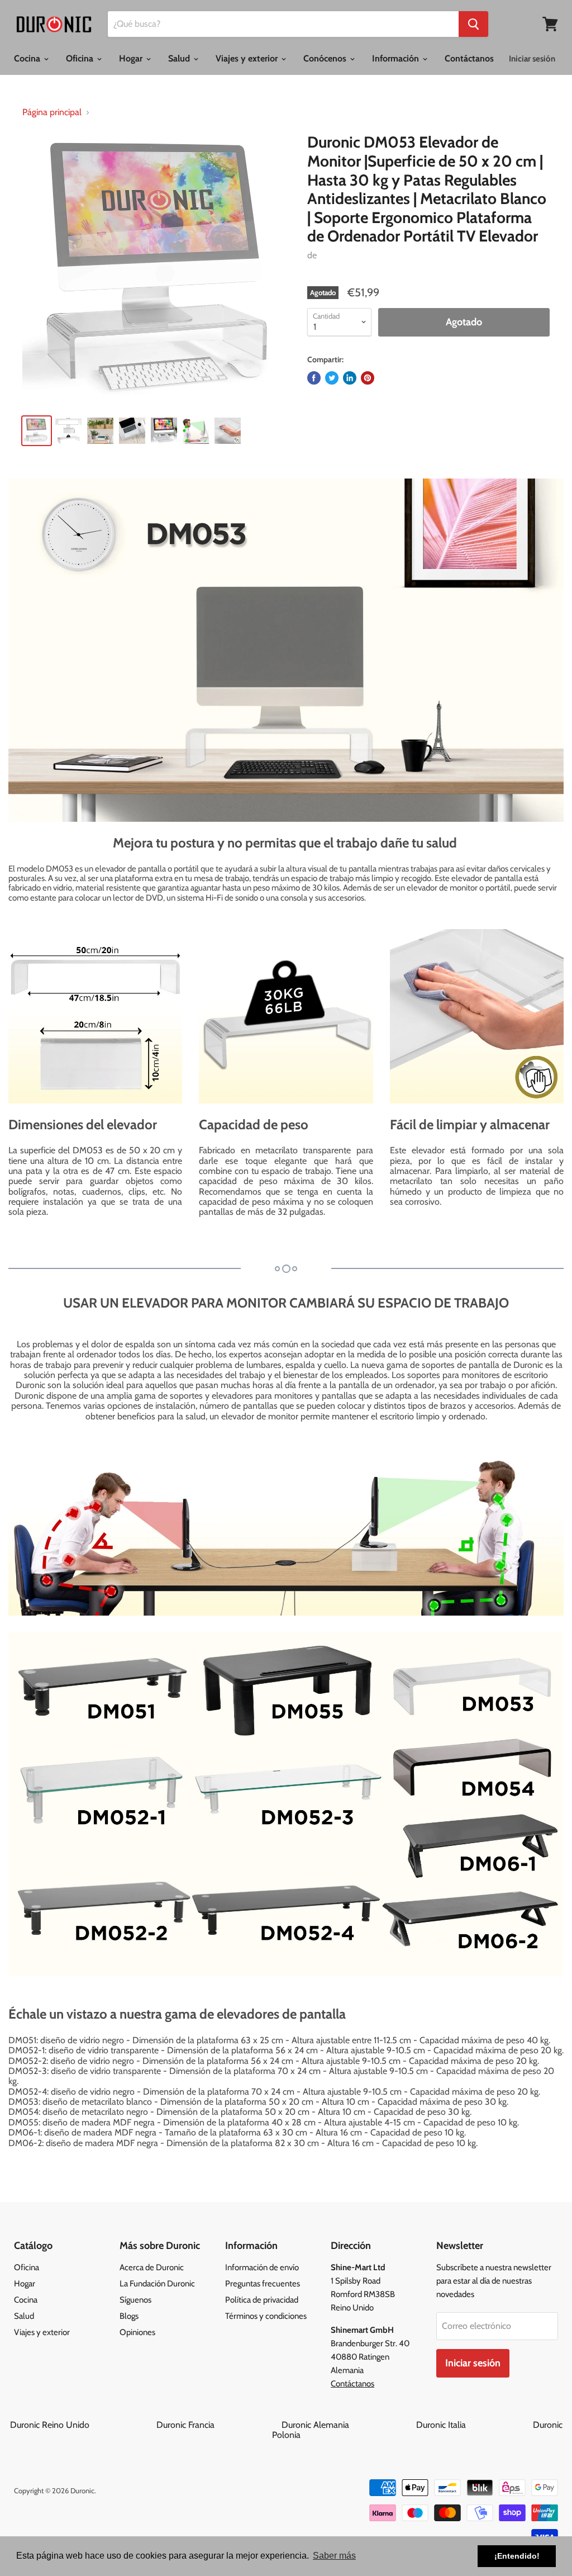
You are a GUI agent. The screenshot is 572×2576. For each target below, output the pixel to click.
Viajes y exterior (248, 58)
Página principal (52, 112)
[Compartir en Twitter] (332, 378)
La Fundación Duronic (157, 2284)
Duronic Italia (473, 2425)
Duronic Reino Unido (82, 2425)
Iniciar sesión (532, 59)
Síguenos (135, 2300)
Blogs (129, 2316)
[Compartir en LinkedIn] (350, 378)
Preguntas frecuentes (263, 2284)
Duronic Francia (218, 2425)
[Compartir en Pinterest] (368, 378)
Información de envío (262, 2267)
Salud (180, 58)
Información (397, 58)
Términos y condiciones (266, 2316)
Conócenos (326, 58)
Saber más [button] (334, 2556)
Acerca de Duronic (152, 2267)
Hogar (132, 58)
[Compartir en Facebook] (314, 378)
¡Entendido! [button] (517, 2556)
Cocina (28, 58)
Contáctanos (469, 58)
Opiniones (137, 2332)
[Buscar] (473, 24)
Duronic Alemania (348, 2425)
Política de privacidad (262, 2300)
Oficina (81, 58)
